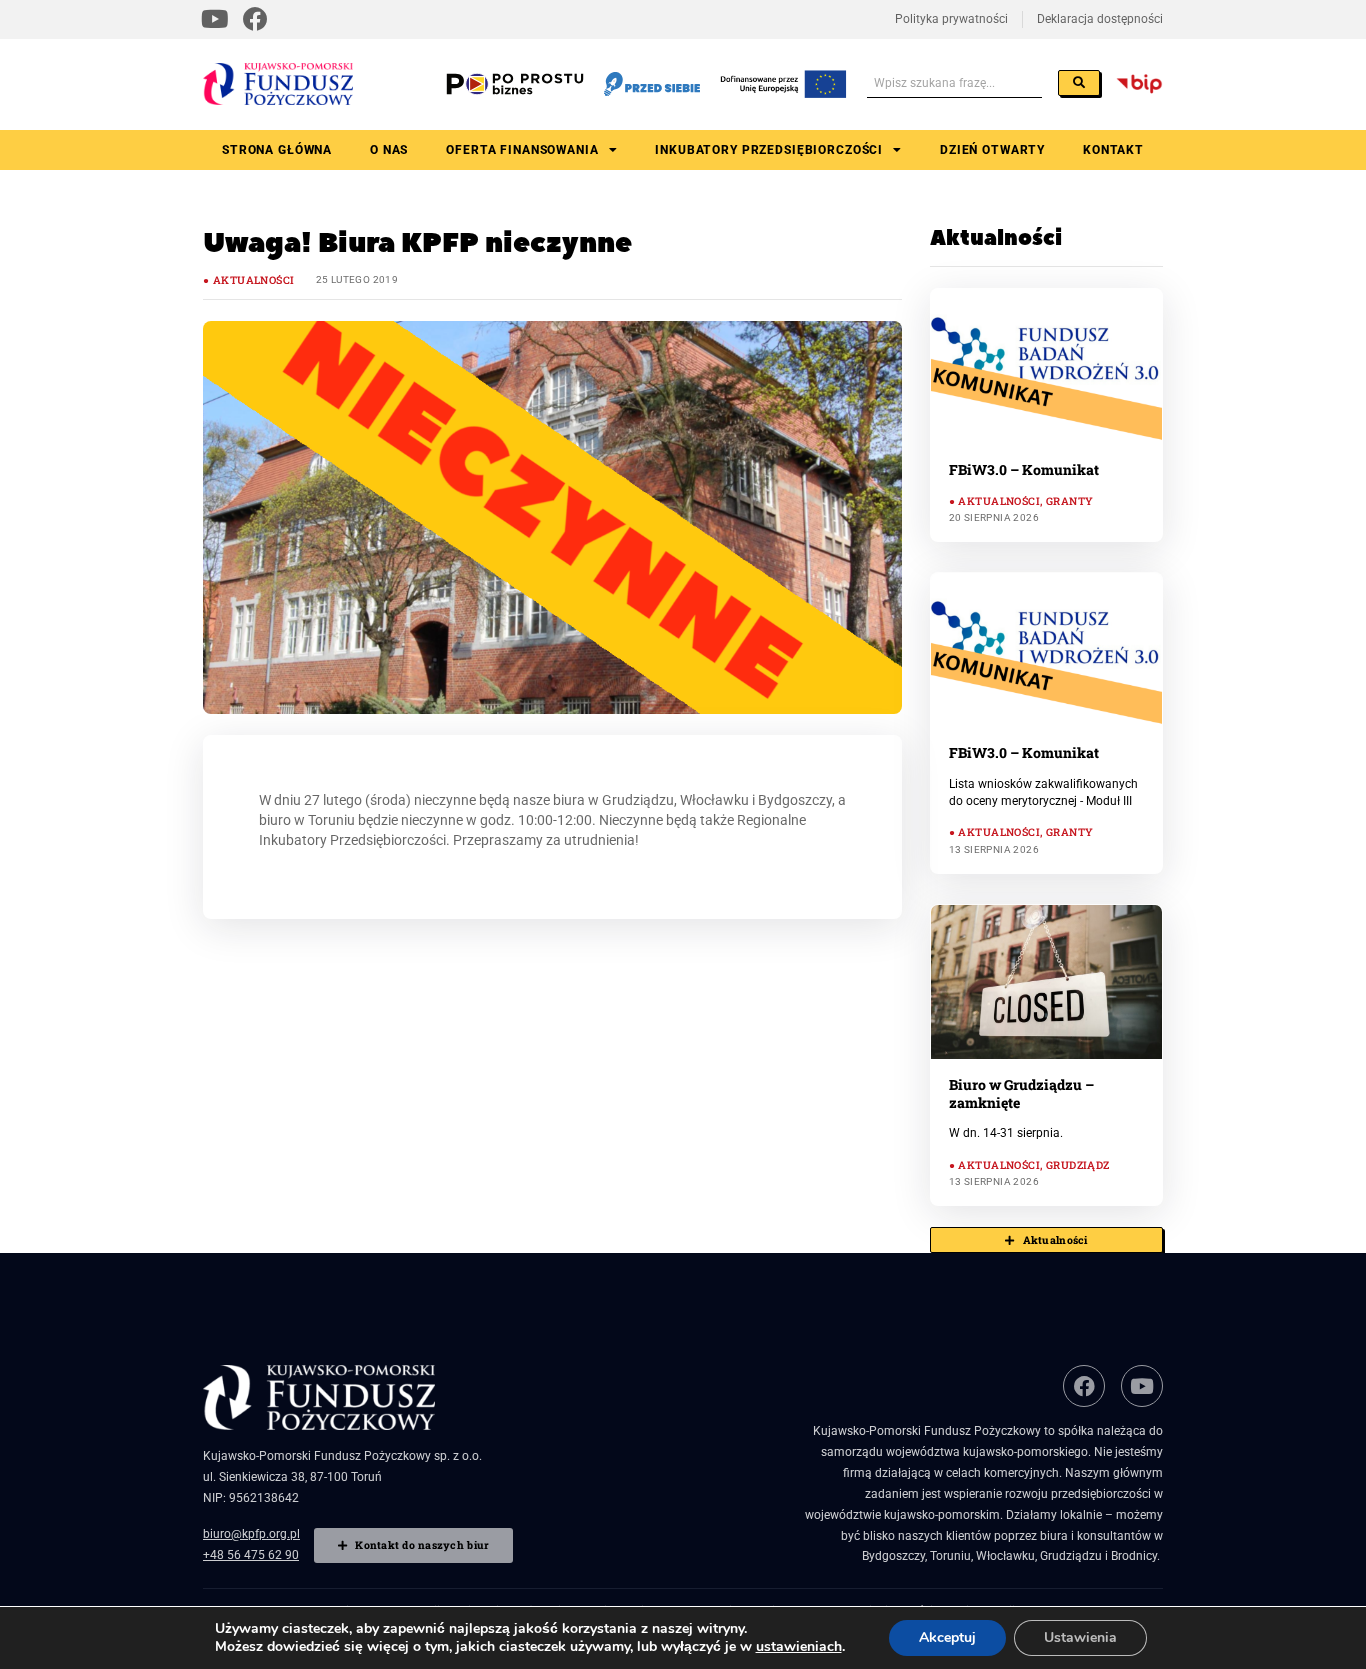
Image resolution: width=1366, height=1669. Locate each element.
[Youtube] (215, 19)
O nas (389, 150)
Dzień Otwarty (992, 150)
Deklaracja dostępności (1100, 19)
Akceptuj (947, 1637)
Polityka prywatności (951, 19)
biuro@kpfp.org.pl (251, 1534)
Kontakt (1113, 150)
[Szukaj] (1079, 83)
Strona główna (277, 150)
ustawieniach (799, 1647)
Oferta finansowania (522, 150)
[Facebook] (256, 19)
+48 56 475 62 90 (251, 1555)
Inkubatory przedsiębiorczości (769, 150)
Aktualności (254, 280)
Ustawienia (1080, 1637)
